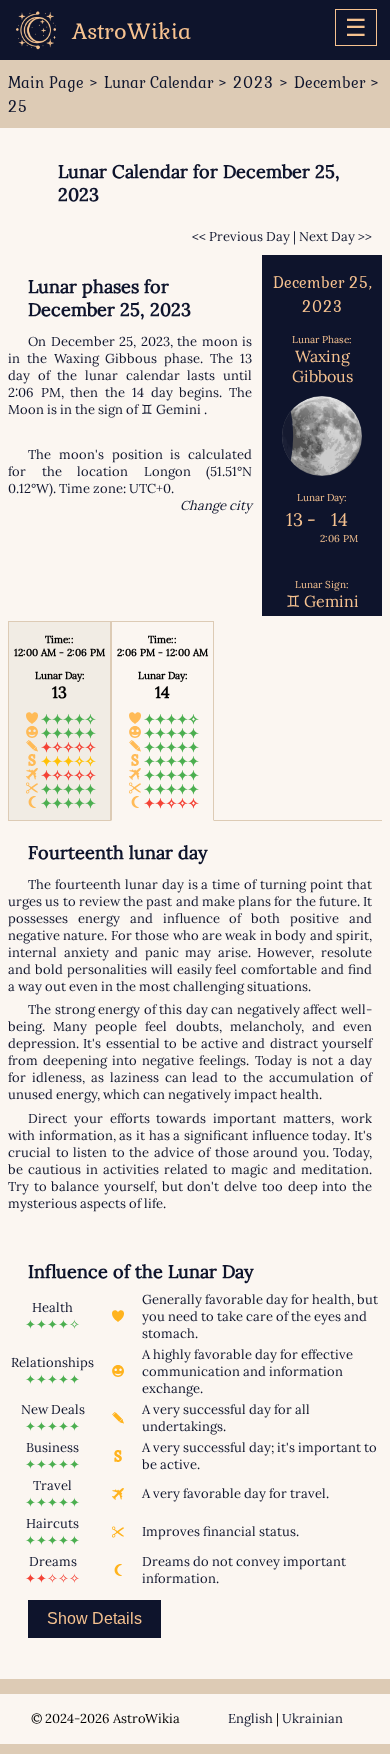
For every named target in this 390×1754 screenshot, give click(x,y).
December (329, 82)
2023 (253, 82)
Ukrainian (312, 1718)
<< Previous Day (241, 236)
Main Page (46, 82)
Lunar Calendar (158, 82)
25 (18, 106)
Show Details (94, 1618)
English (250, 1718)
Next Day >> (335, 236)
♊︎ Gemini (171, 409)
